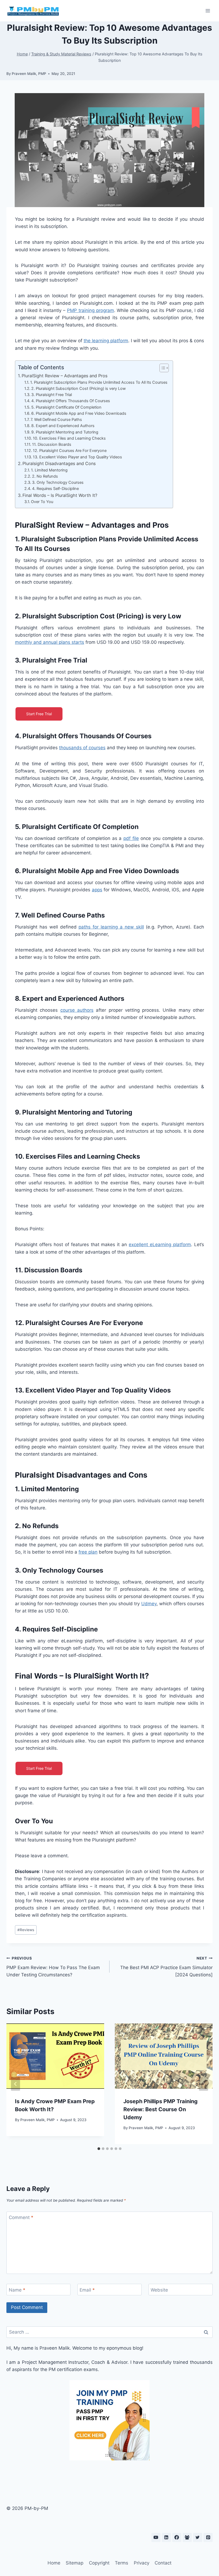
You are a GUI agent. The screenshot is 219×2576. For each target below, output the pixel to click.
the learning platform (106, 341)
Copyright (99, 2563)
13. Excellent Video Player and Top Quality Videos (77, 457)
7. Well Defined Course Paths (56, 420)
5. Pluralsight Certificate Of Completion (66, 407)
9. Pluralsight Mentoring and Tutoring (65, 432)
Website (159, 2290)
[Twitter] (198, 2537)
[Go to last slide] (15, 2084)
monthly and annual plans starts (50, 642)
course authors (77, 1010)
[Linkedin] (166, 2537)
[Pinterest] (208, 2537)
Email (87, 2290)
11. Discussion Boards (52, 444)
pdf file (131, 838)
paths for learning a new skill (111, 927)
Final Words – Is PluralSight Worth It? (60, 495)
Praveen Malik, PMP (29, 74)
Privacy (142, 2563)
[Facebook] (177, 2537)
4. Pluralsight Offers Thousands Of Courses (71, 401)
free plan (88, 1552)
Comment (21, 2217)
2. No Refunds (45, 476)
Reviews (26, 1930)
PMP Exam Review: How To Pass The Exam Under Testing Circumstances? (53, 1967)
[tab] (99, 2149)
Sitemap (75, 2563)
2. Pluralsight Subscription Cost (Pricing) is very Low (79, 389)
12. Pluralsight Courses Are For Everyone (70, 451)
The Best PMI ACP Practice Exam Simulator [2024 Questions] (166, 1967)
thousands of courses (82, 748)
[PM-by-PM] (33, 11)
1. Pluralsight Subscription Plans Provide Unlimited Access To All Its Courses (99, 382)
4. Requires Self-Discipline (55, 489)
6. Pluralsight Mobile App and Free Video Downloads (79, 413)
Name (17, 2290)
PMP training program (91, 310)
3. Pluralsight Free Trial (52, 395)
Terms (122, 2563)
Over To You (42, 502)
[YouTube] (156, 2537)
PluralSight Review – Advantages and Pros (64, 376)
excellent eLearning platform (160, 1245)
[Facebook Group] (187, 2537)
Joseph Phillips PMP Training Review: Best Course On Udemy (161, 2109)
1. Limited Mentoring (49, 470)
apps (97, 890)
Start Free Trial (39, 714)
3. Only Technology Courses (58, 482)
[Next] (204, 2084)
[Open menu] (208, 11)
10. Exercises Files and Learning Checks (69, 438)
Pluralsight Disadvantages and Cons (59, 463)
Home (54, 2563)
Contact (163, 2563)
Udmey (149, 1604)
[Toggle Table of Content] (161, 368)
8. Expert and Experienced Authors (63, 426)
